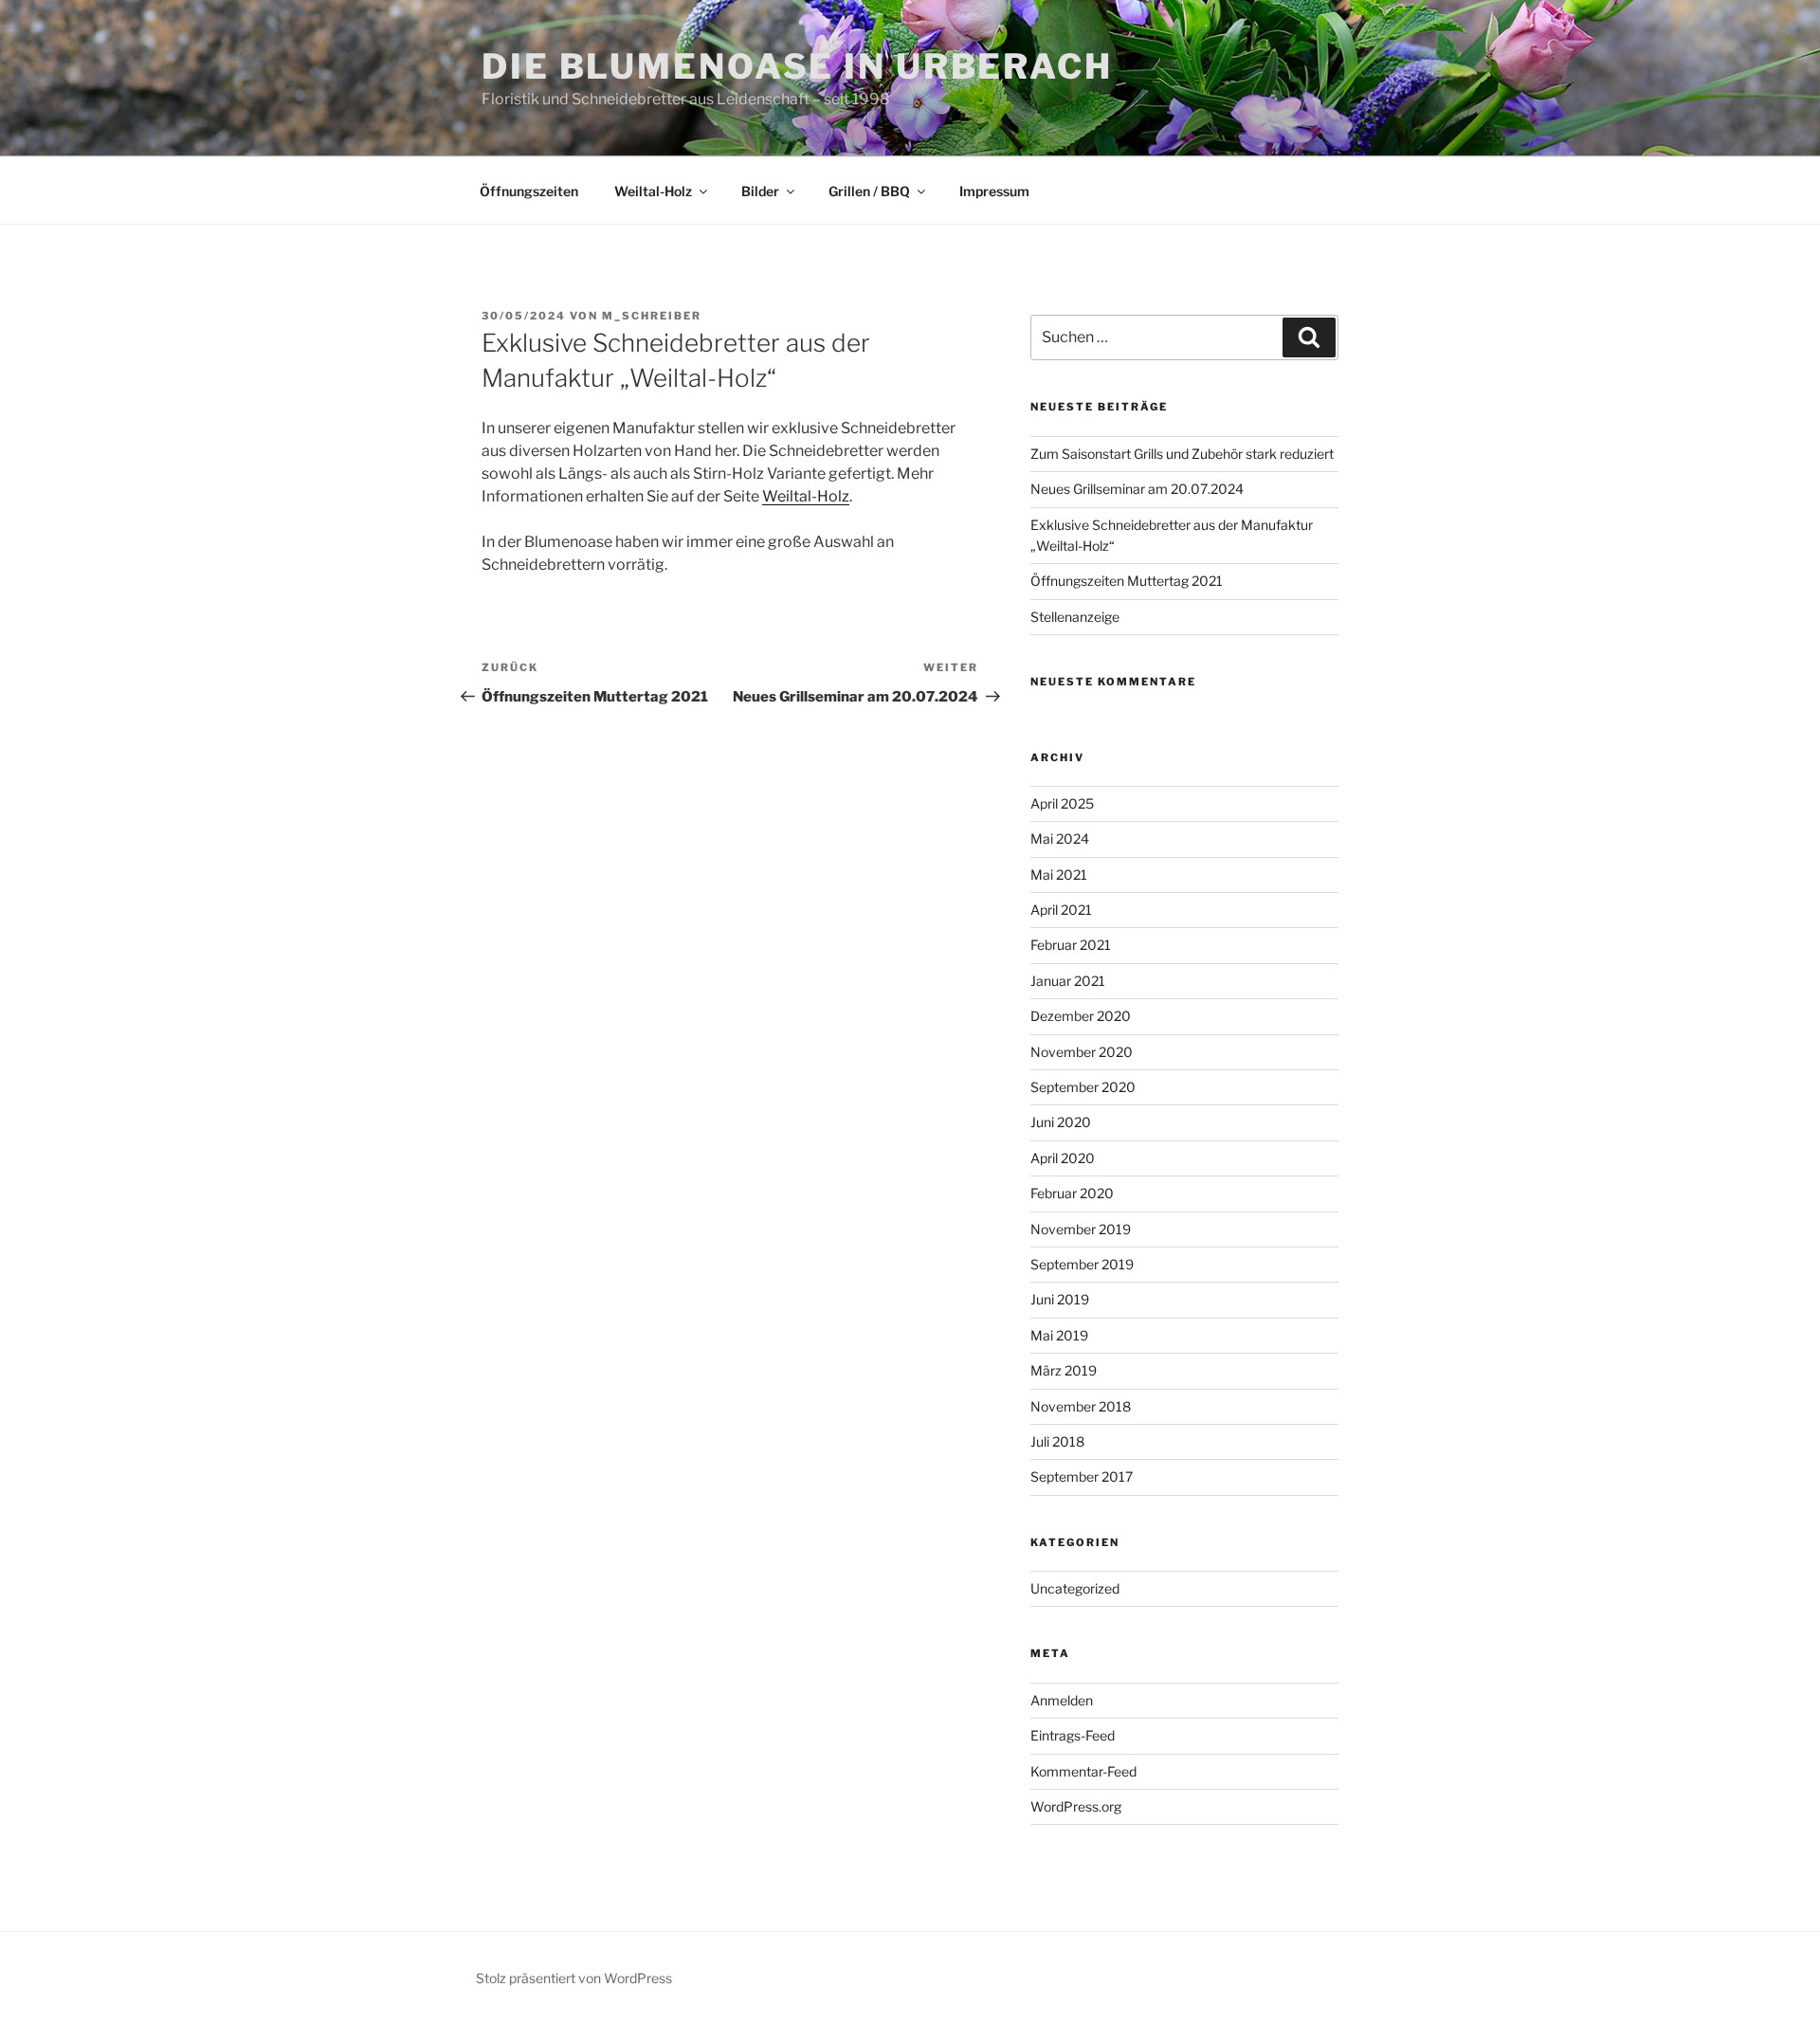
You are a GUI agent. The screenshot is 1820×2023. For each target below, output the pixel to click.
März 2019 (1064, 1370)
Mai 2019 (1059, 1335)
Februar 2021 (1071, 945)
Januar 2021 (1068, 981)
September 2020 (1083, 1087)
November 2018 (1081, 1406)
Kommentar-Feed (1083, 1771)
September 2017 (1082, 1476)
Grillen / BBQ (869, 191)
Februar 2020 (1072, 1193)
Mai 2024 (1060, 838)
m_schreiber (652, 316)
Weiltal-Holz (653, 191)
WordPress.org (1076, 1806)
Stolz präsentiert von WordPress (574, 1978)
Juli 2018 (1057, 1441)
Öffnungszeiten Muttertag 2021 (1127, 581)
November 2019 (1081, 1229)
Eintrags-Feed (1073, 1735)
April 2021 (1061, 910)
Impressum (994, 191)
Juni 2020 (1061, 1122)
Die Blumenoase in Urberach (797, 66)
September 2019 (1082, 1264)
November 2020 (1082, 1052)
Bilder (760, 191)
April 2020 (1063, 1158)
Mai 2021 (1059, 875)
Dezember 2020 (1081, 1016)
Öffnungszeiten (529, 191)
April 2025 (1062, 803)
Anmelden (1062, 1700)
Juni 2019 (1060, 1299)
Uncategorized (1075, 1588)
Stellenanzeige (1075, 617)
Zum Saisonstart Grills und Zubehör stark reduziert (1182, 454)
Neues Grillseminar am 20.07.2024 (1137, 489)
